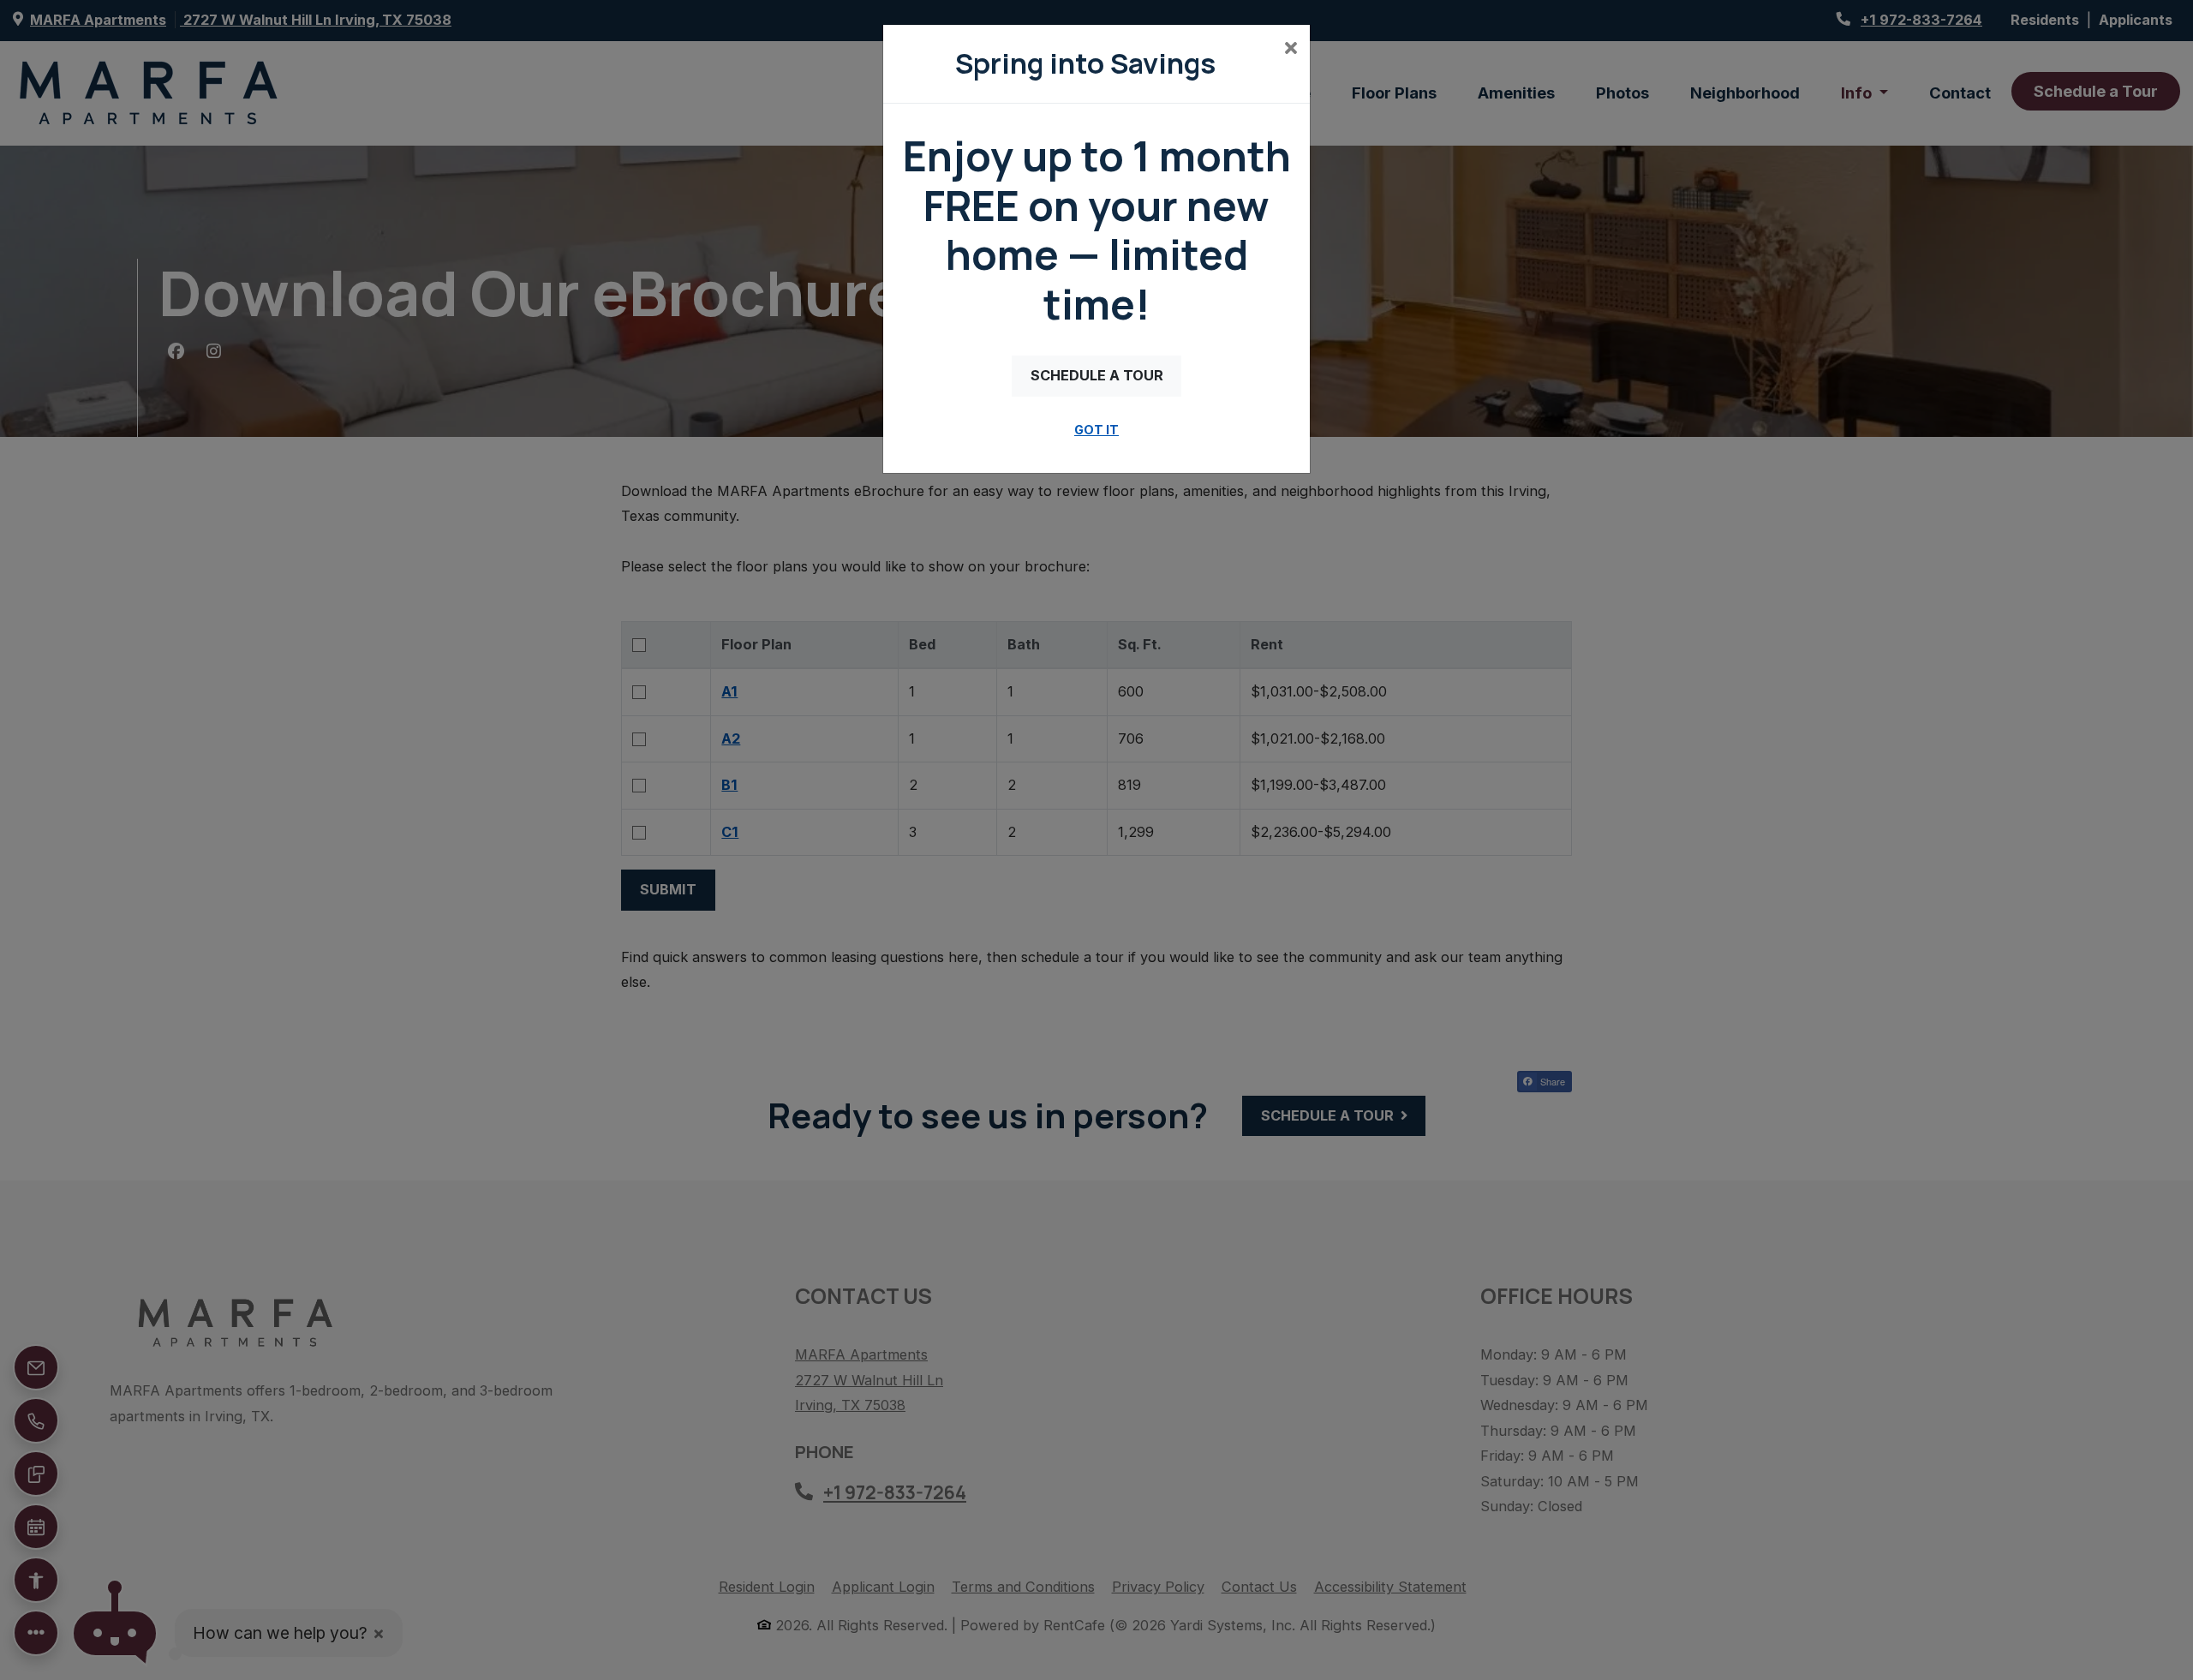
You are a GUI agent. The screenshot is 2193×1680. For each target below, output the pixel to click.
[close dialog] (1291, 50)
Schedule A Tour (1097, 375)
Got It (1096, 430)
